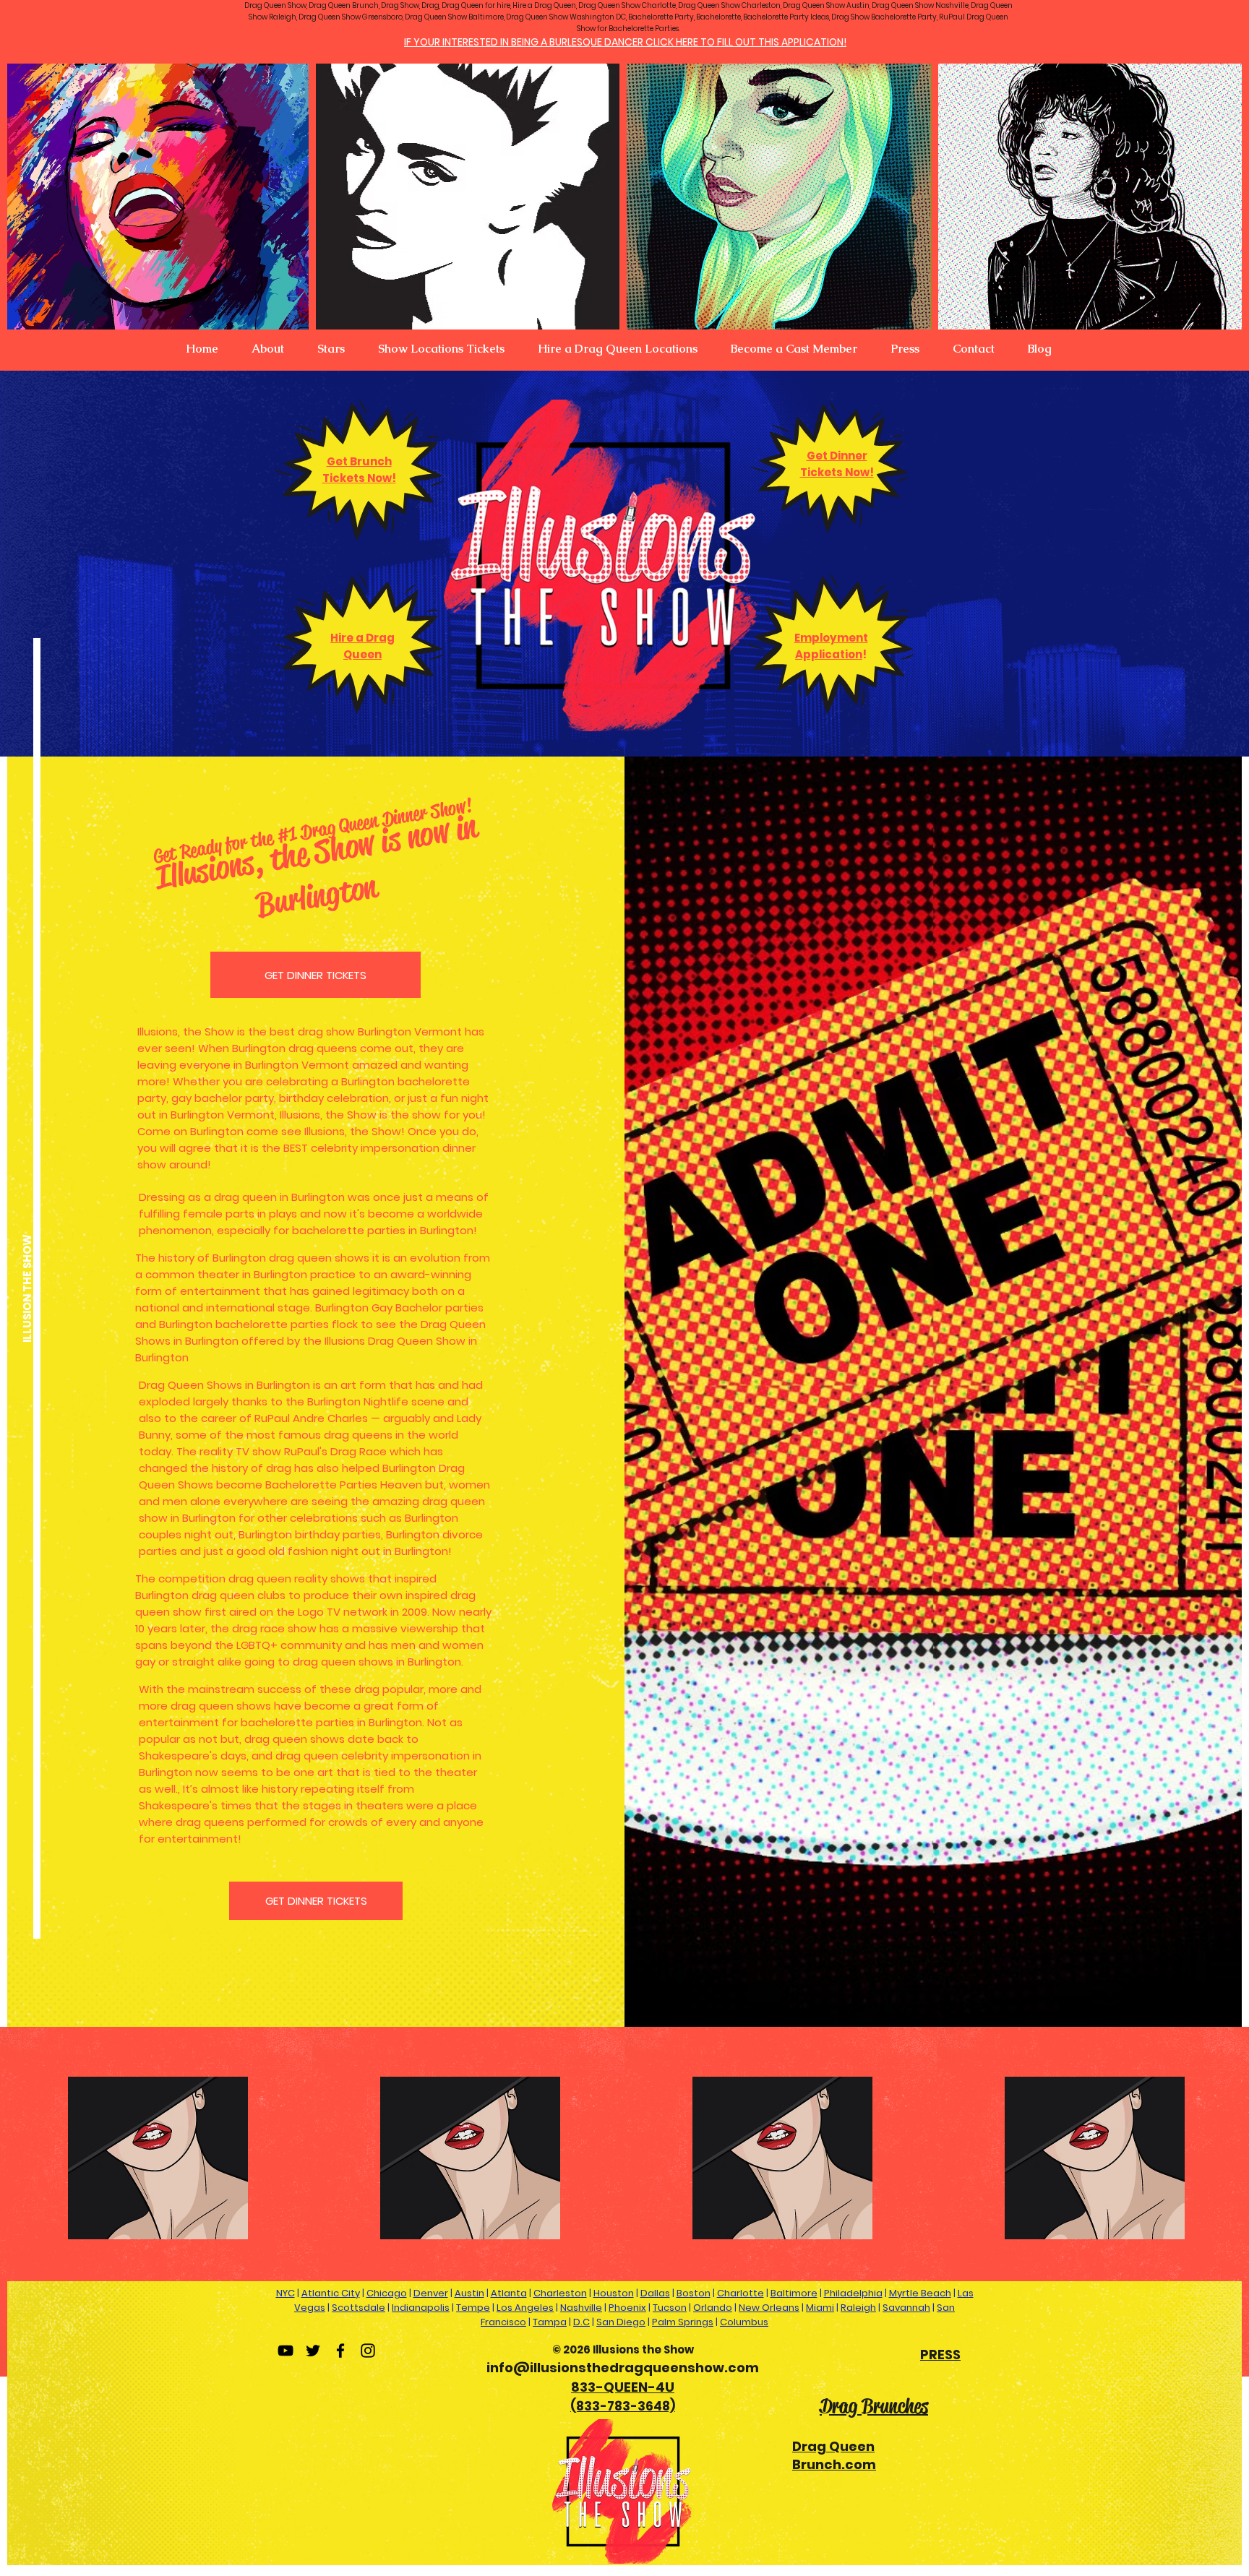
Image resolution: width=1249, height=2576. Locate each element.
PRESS (940, 2355)
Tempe (473, 2308)
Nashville (581, 2308)
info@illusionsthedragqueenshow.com (623, 2368)
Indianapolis (421, 2308)
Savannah (906, 2308)
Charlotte (741, 2293)
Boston (694, 2293)
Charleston (560, 2293)
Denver (431, 2293)
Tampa (550, 2322)
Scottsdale (359, 2308)
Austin (469, 2293)
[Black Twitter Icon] (313, 2351)
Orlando (713, 2308)
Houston (614, 2293)
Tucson (670, 2308)
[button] (268, 349)
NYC (286, 2293)
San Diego (621, 2322)
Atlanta (509, 2293)
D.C (581, 2322)
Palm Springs (683, 2322)
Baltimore (794, 2293)
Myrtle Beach (920, 2293)
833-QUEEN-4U (623, 2387)
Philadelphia (853, 2293)
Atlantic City (331, 2293)
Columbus (744, 2322)
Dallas (655, 2293)
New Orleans (769, 2308)
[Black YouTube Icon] (286, 2351)
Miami (820, 2308)
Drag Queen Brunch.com (834, 2455)
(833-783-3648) (623, 2406)
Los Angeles (525, 2308)
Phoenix (627, 2308)
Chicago (387, 2293)
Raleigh (858, 2308)
